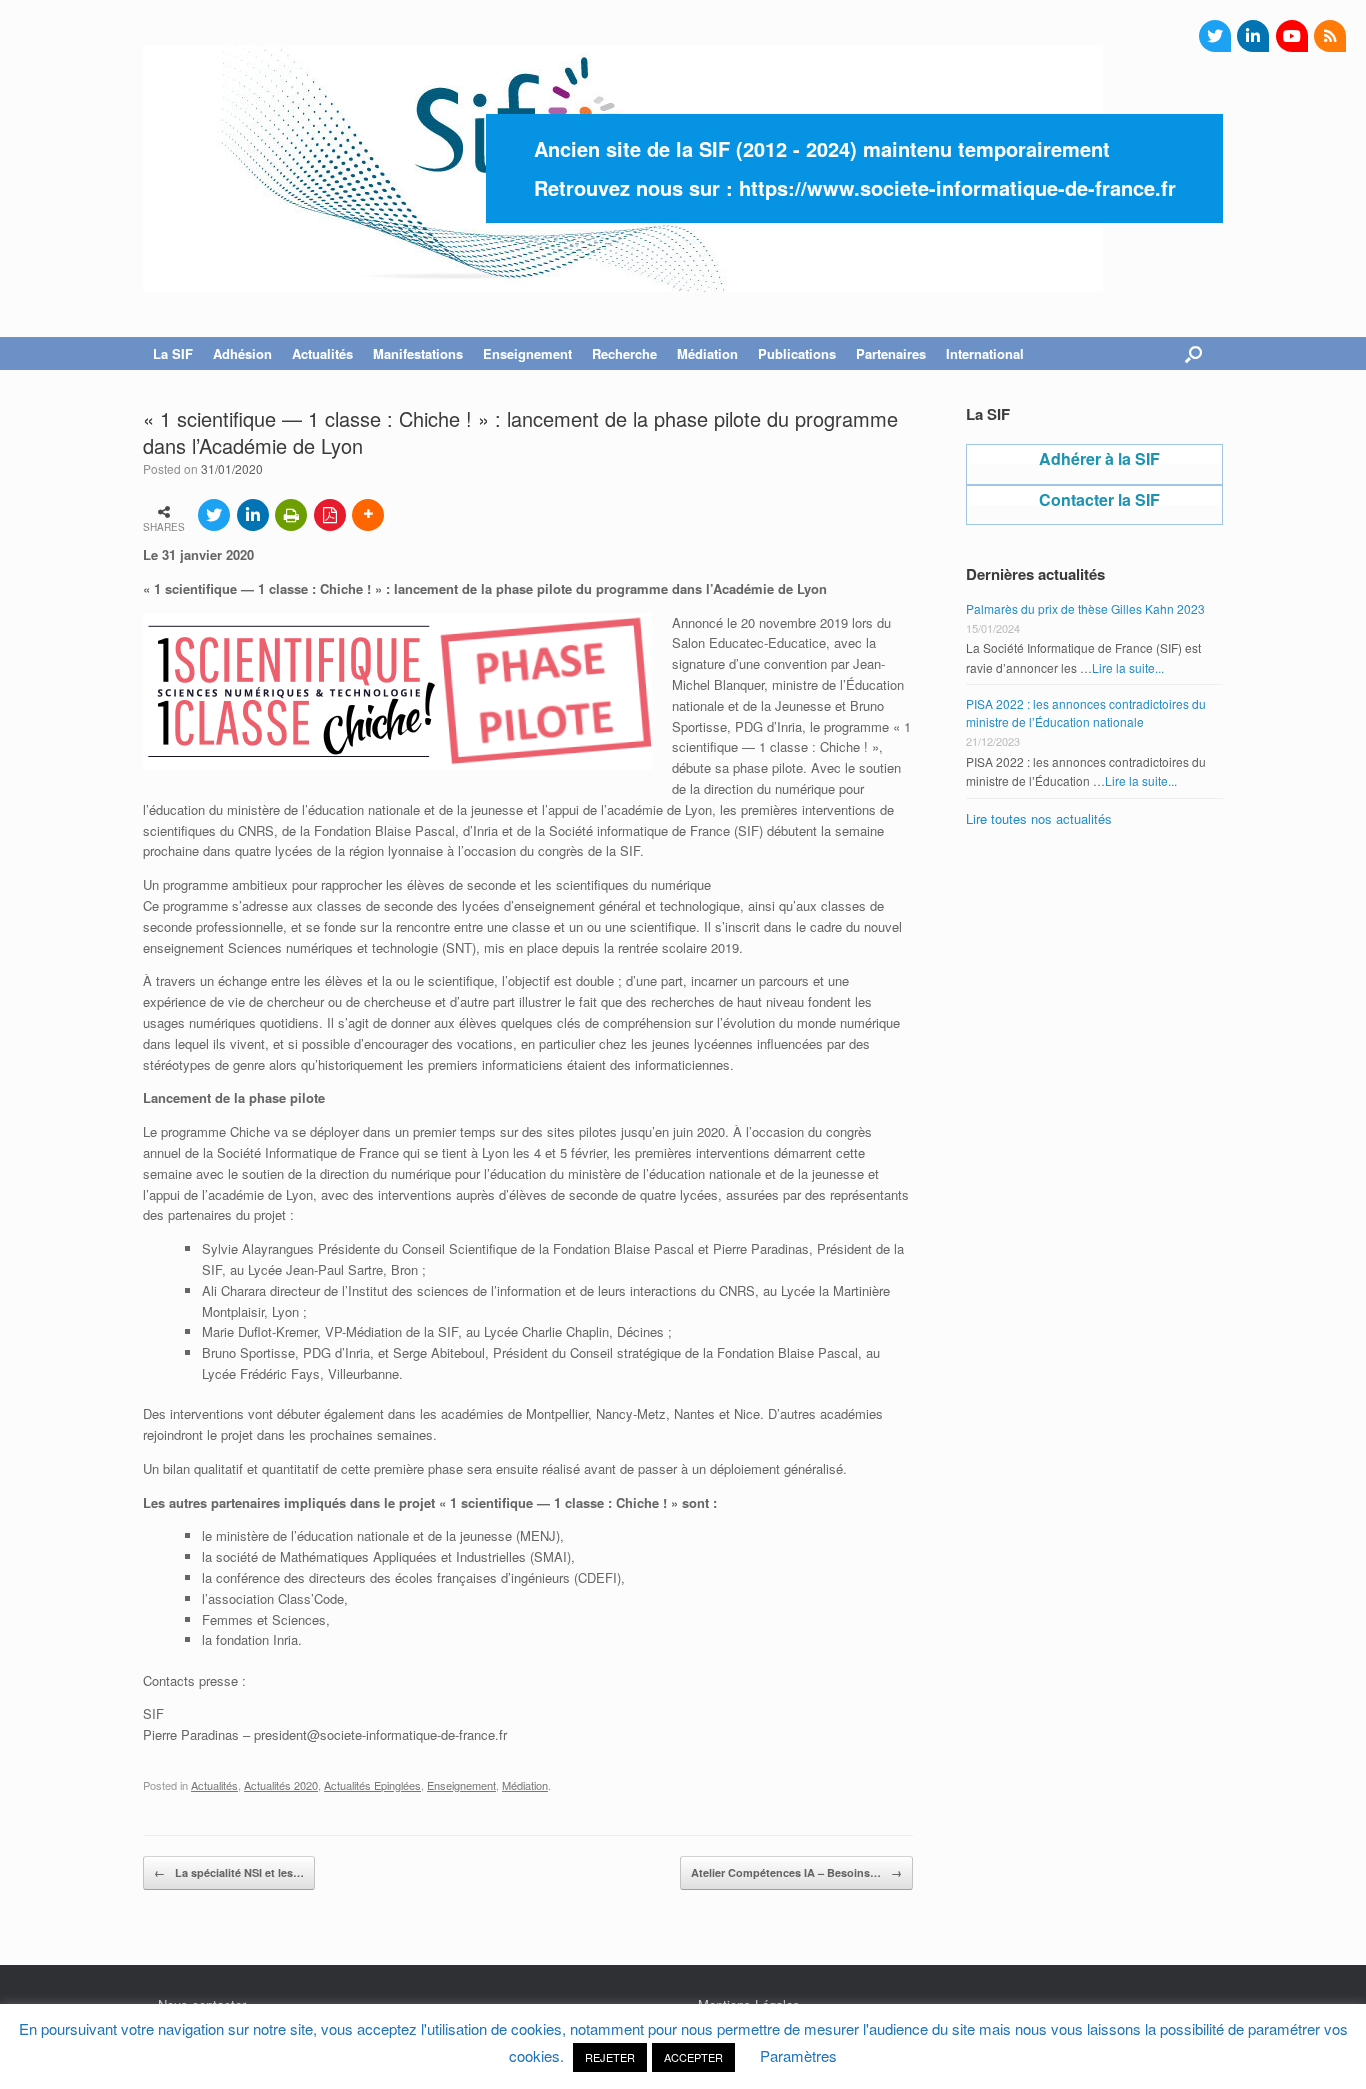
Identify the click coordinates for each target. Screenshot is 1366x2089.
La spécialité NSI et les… (229, 1872)
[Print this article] (291, 515)
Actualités (214, 1785)
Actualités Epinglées (372, 1785)
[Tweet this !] (214, 515)
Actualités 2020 (281, 1785)
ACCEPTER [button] (693, 2057)
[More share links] (368, 515)
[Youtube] (1292, 36)
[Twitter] (1215, 36)
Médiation (525, 1785)
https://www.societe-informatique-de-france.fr (957, 187)
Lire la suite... (1128, 667)
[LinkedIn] (1253, 36)
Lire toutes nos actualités (1039, 818)
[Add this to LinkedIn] (253, 515)
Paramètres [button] (798, 2055)
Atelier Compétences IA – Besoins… (796, 1872)
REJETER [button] (610, 2057)
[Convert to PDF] (330, 515)
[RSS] (1330, 36)
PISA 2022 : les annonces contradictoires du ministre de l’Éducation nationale (1086, 712)
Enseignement (461, 1785)
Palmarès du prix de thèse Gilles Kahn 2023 (1085, 608)
